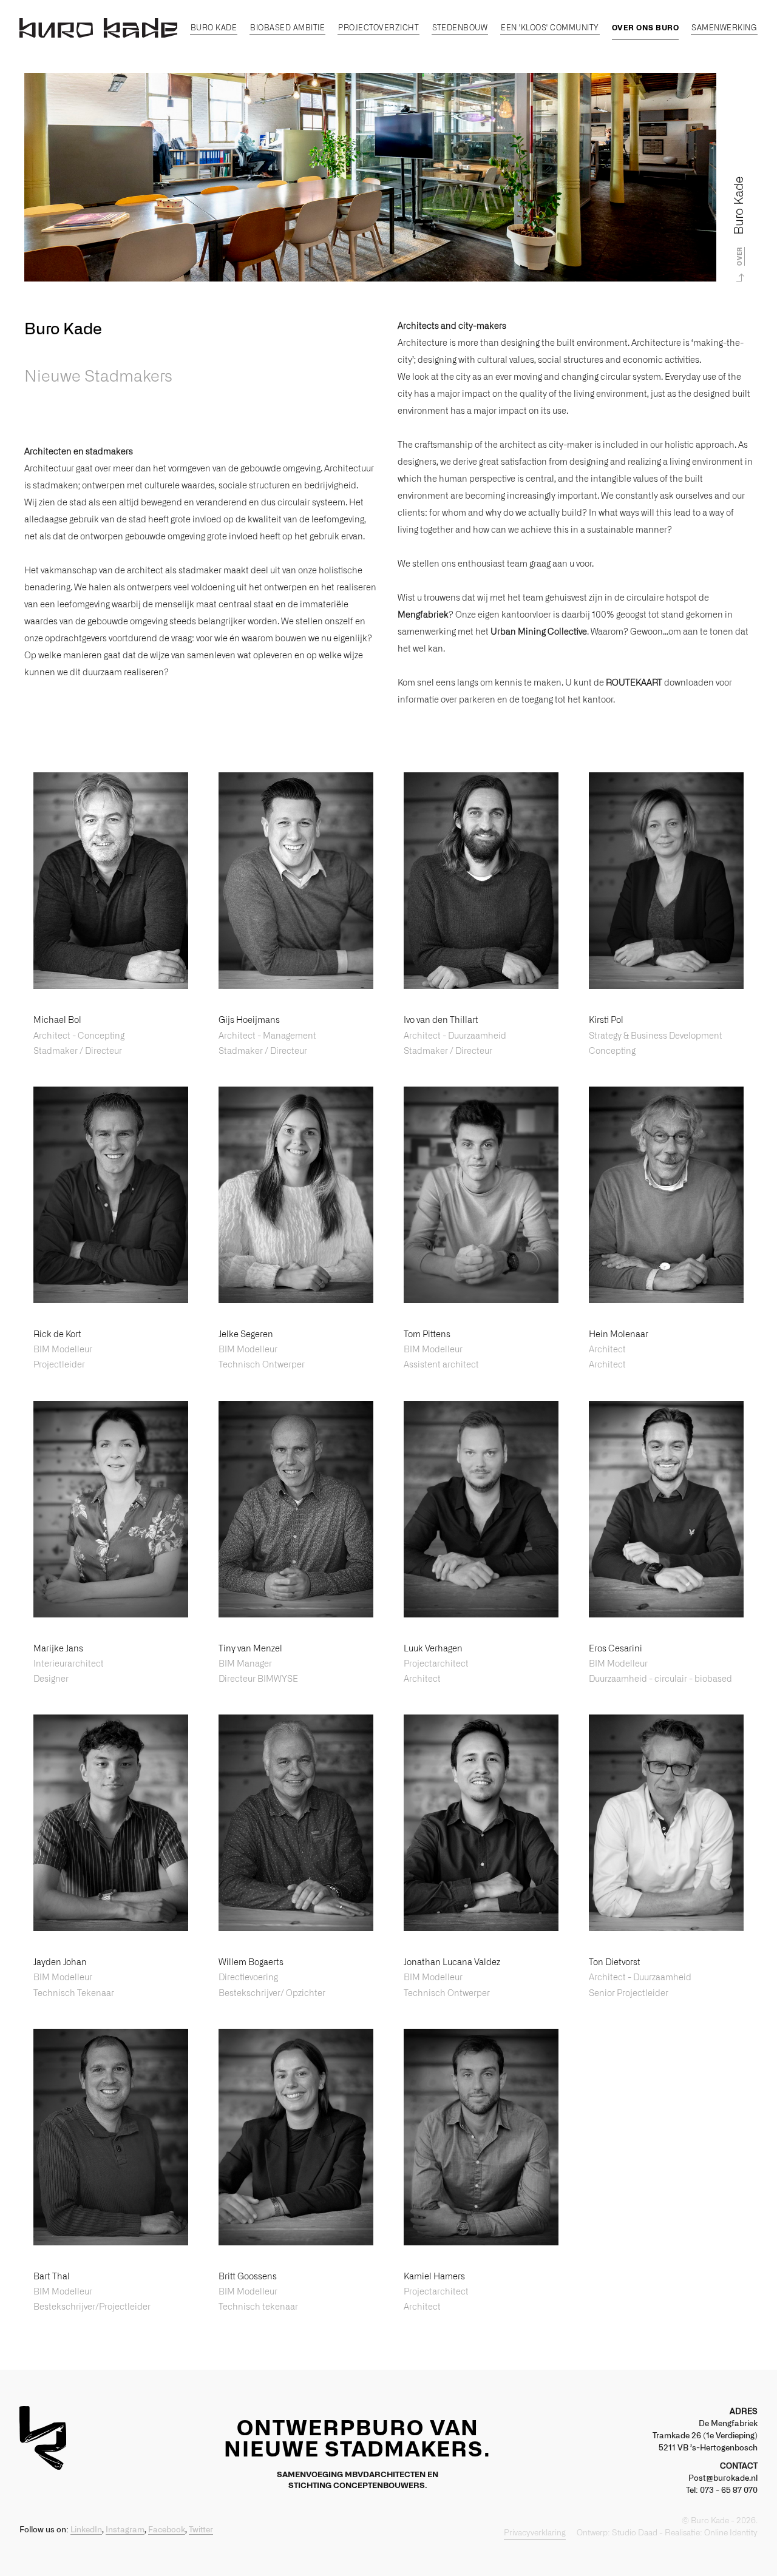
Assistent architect (441, 1365)
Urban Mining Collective (539, 632)
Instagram (125, 2530)
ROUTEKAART (634, 683)
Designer (51, 1679)
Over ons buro (646, 28)
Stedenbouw (460, 28)
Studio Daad (635, 2533)
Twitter (201, 2530)
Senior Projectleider (629, 1994)
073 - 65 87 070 (729, 2491)
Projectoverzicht (378, 28)
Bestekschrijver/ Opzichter (272, 1994)
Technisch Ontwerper (262, 1365)
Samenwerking (724, 28)
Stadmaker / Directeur (78, 1051)
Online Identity (731, 2533)
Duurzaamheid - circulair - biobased (660, 1679)
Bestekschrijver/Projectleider (92, 2307)
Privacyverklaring (535, 2533)
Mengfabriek (423, 615)
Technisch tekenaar (258, 2307)
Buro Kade (214, 28)
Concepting (612, 1051)
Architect (607, 1365)
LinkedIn (86, 2530)
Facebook (167, 2530)
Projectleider (59, 1365)
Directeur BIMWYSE (258, 1679)
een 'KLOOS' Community (550, 28)
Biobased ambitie (287, 28)
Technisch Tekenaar (74, 1994)
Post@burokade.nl (723, 2479)
